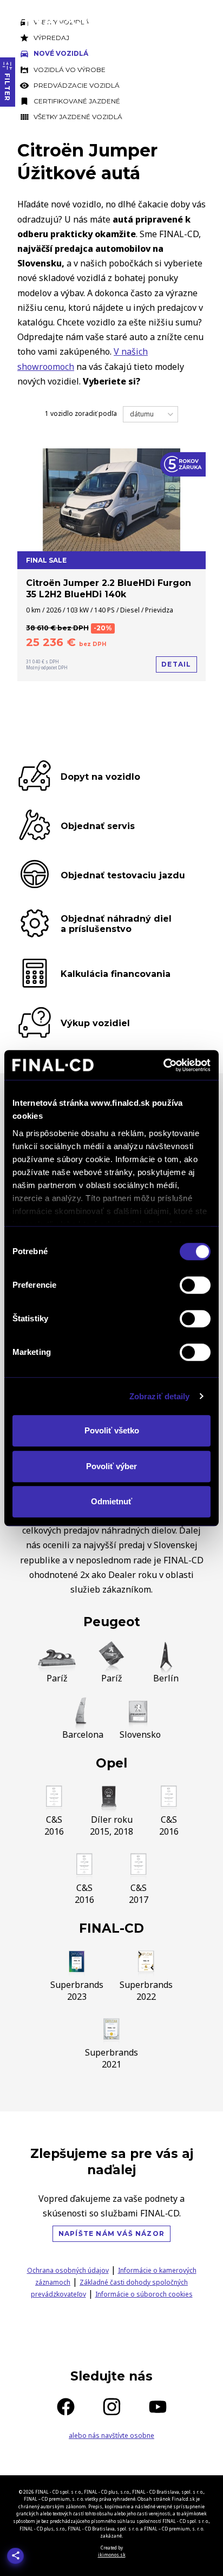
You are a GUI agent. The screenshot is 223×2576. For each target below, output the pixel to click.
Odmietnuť (111, 1501)
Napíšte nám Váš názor (111, 2233)
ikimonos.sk (112, 2555)
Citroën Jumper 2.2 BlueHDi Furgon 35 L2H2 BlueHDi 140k (109, 589)
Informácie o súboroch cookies (144, 2294)
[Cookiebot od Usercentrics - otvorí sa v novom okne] (163, 1065)
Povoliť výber (111, 1466)
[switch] (195, 1285)
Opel (111, 1763)
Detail (176, 664)
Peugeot (112, 1622)
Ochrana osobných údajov (68, 2270)
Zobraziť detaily (160, 1396)
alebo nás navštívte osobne (111, 2435)
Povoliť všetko (112, 1430)
